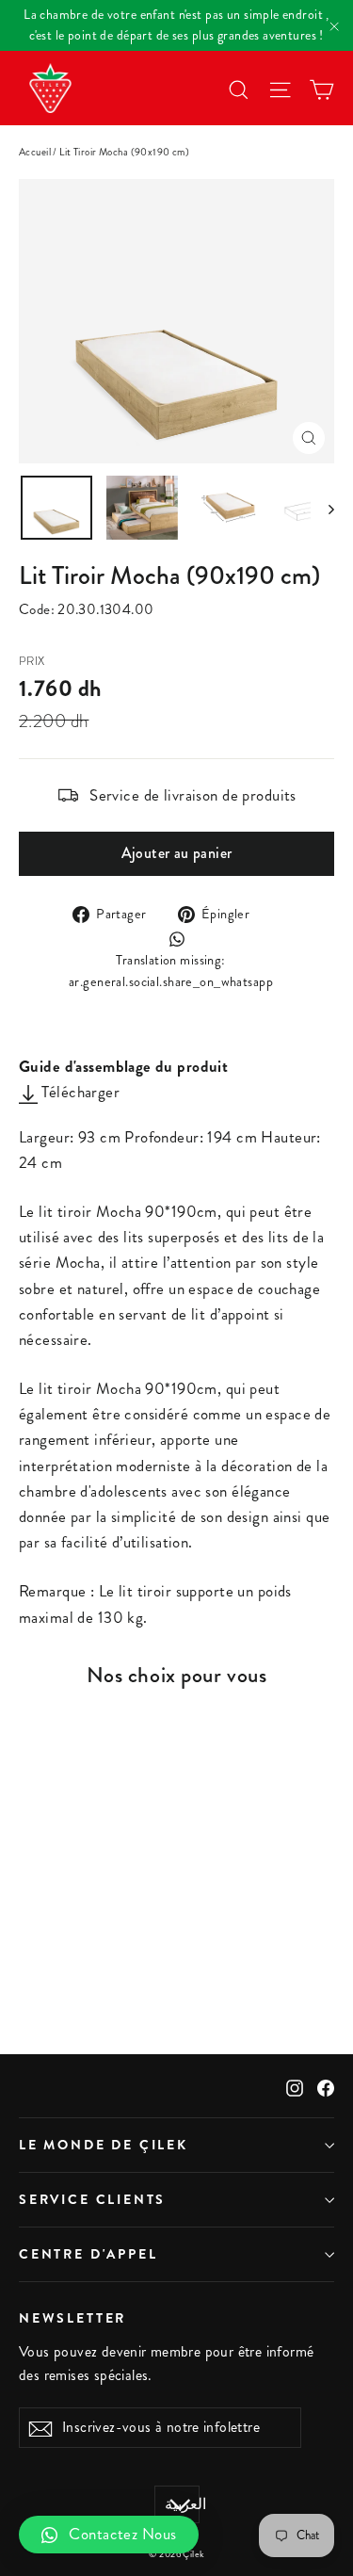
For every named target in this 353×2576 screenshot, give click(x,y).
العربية (182, 2504)
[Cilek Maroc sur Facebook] (326, 2086)
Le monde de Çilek (104, 2145)
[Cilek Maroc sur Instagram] (295, 2086)
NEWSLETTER (72, 2317)
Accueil (35, 152)
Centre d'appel (88, 2254)
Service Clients (92, 2199)
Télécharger (79, 1092)
